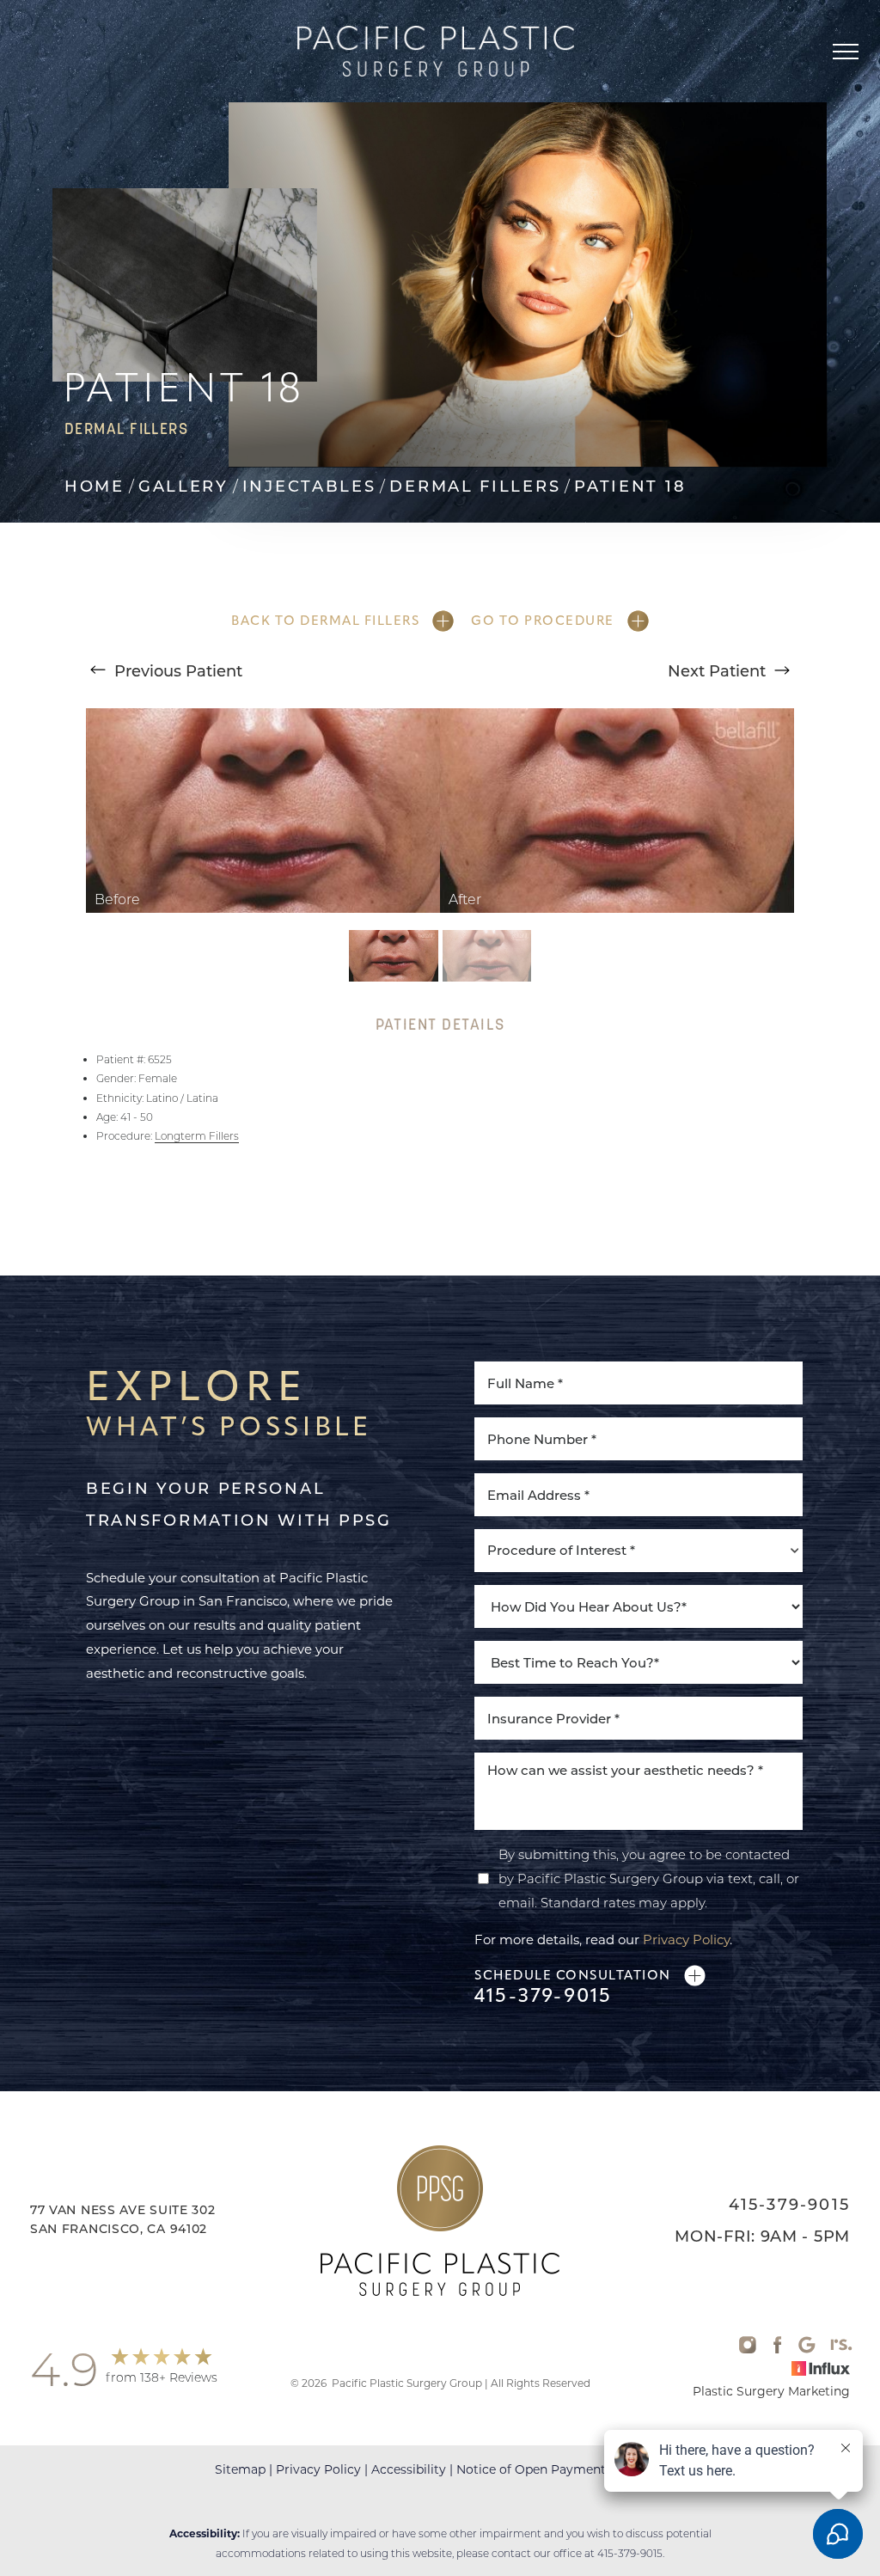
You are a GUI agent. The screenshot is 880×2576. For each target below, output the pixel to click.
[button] (846, 52)
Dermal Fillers (475, 486)
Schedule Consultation (573, 1975)
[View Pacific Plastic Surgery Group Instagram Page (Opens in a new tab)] (748, 2349)
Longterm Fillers (197, 1136)
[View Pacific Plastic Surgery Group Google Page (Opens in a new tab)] (807, 2349)
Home (95, 486)
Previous (176, 670)
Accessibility (409, 2469)
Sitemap (240, 2469)
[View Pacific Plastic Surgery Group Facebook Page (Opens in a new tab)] (777, 2349)
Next (717, 670)
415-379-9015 (543, 1996)
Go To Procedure (543, 621)
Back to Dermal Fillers (325, 621)
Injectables (309, 486)
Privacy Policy (686, 1939)
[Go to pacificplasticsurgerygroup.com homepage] (435, 51)
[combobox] (639, 1551)
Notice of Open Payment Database (561, 2469)
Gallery (183, 486)
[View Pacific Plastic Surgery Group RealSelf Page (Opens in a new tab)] (841, 2349)
